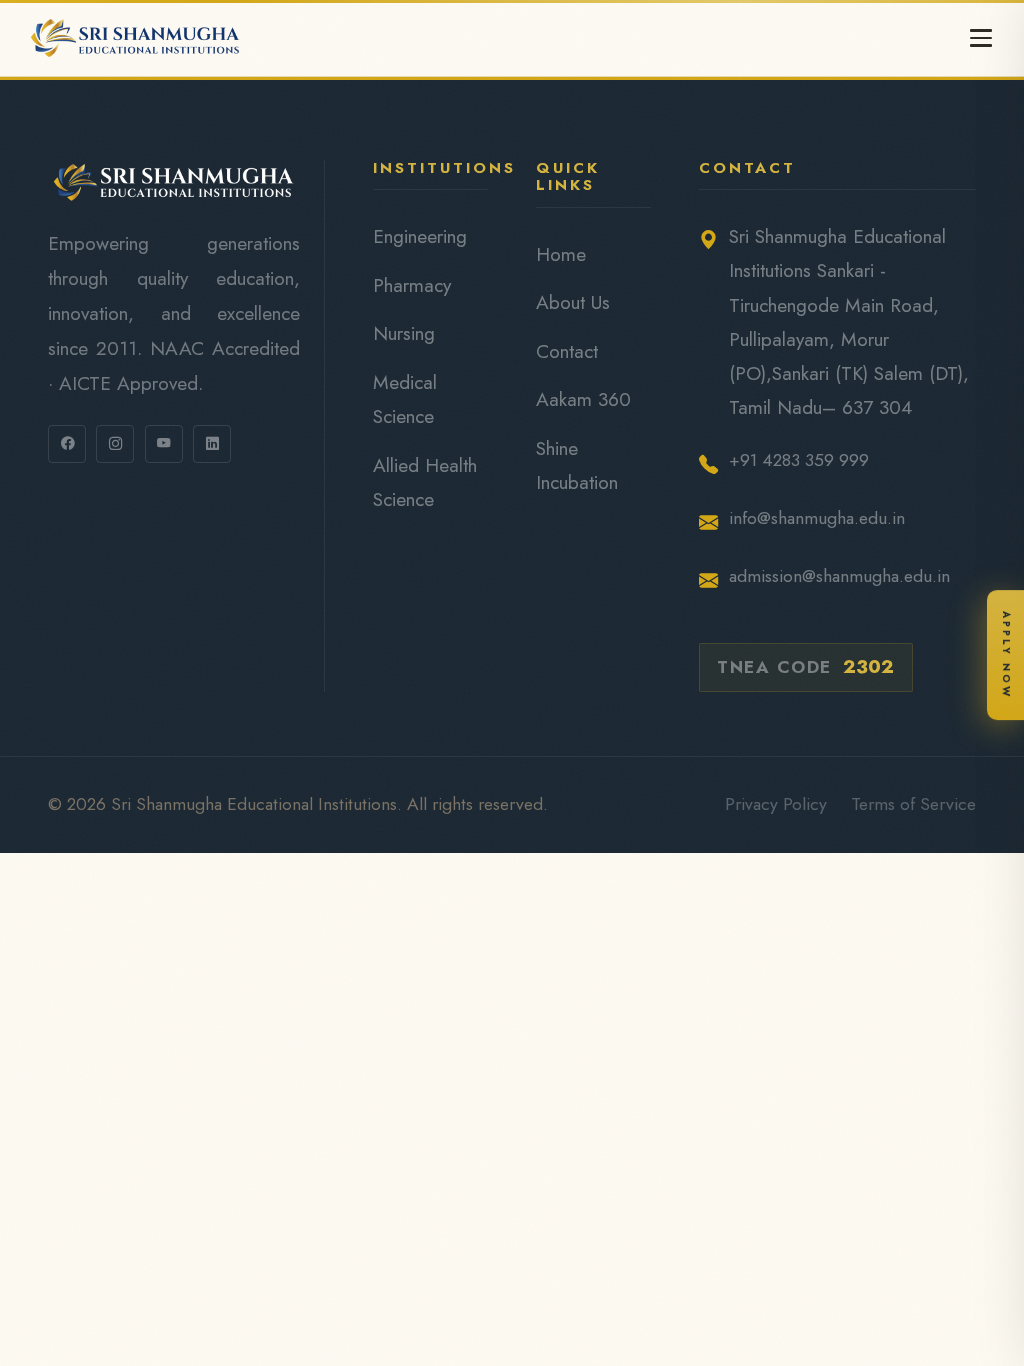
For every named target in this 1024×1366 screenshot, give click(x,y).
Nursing (404, 333)
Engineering (420, 236)
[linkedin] (212, 444)
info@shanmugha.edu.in (817, 518)
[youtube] (164, 444)
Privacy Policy (776, 804)
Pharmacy (412, 285)
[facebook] (67, 444)
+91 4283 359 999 (799, 460)
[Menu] (981, 38)
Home (561, 254)
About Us (573, 302)
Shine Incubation (577, 465)
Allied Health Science (425, 482)
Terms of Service (913, 804)
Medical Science (405, 399)
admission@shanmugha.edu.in (839, 576)
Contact (567, 351)
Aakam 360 (583, 399)
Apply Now (1006, 654)
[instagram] (115, 444)
